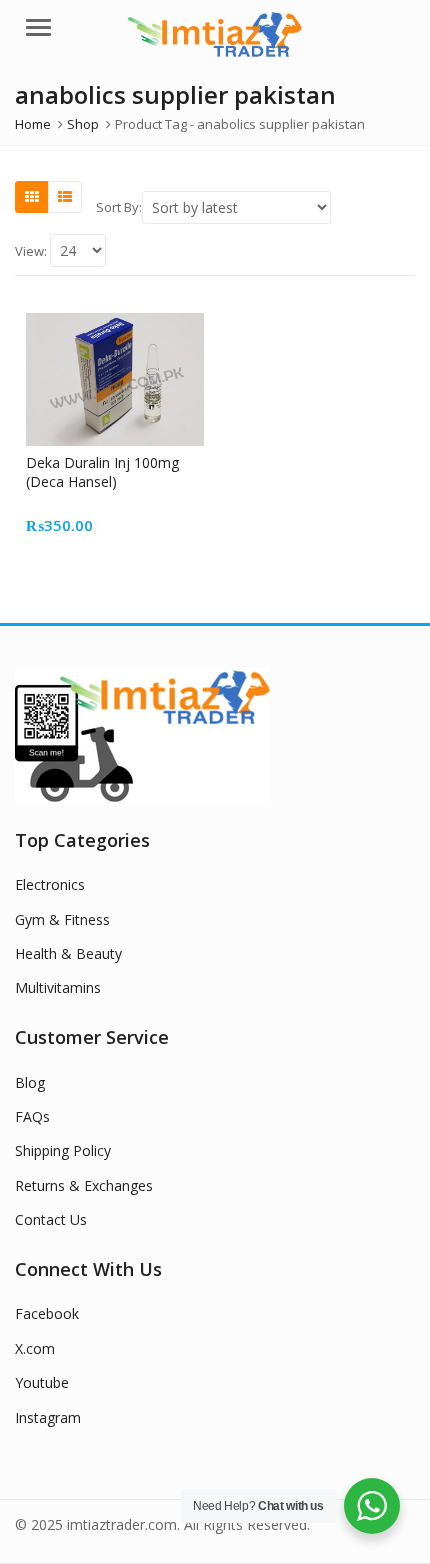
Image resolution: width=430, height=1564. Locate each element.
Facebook (47, 1313)
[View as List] (65, 197)
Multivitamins (58, 987)
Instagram (48, 1417)
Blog (30, 1082)
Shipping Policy (63, 1150)
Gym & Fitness (62, 919)
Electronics (50, 884)
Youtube (42, 1382)
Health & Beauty (68, 953)
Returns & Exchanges (84, 1185)
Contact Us (51, 1219)
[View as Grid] (32, 197)
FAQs (32, 1116)
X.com (35, 1348)
